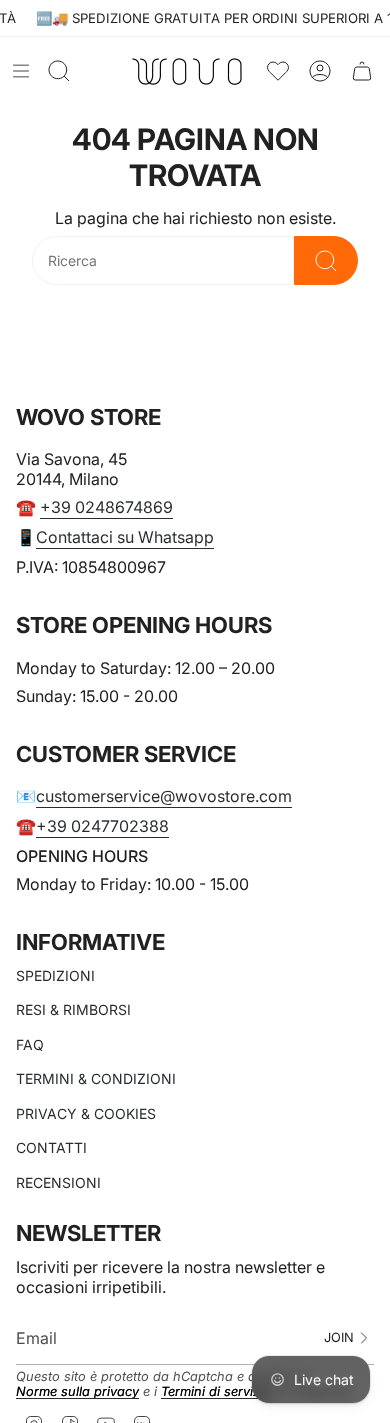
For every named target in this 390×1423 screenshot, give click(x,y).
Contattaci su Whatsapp (125, 537)
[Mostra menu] (21, 71)
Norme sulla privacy (77, 1391)
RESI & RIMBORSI (73, 1009)
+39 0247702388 (102, 826)
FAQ (30, 1044)
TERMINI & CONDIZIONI (96, 1078)
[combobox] (163, 260)
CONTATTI (51, 1147)
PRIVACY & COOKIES (86, 1113)
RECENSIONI (58, 1182)
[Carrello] (362, 71)
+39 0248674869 (106, 507)
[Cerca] (326, 260)
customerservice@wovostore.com (164, 796)
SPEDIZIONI (55, 975)
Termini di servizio (216, 1391)
